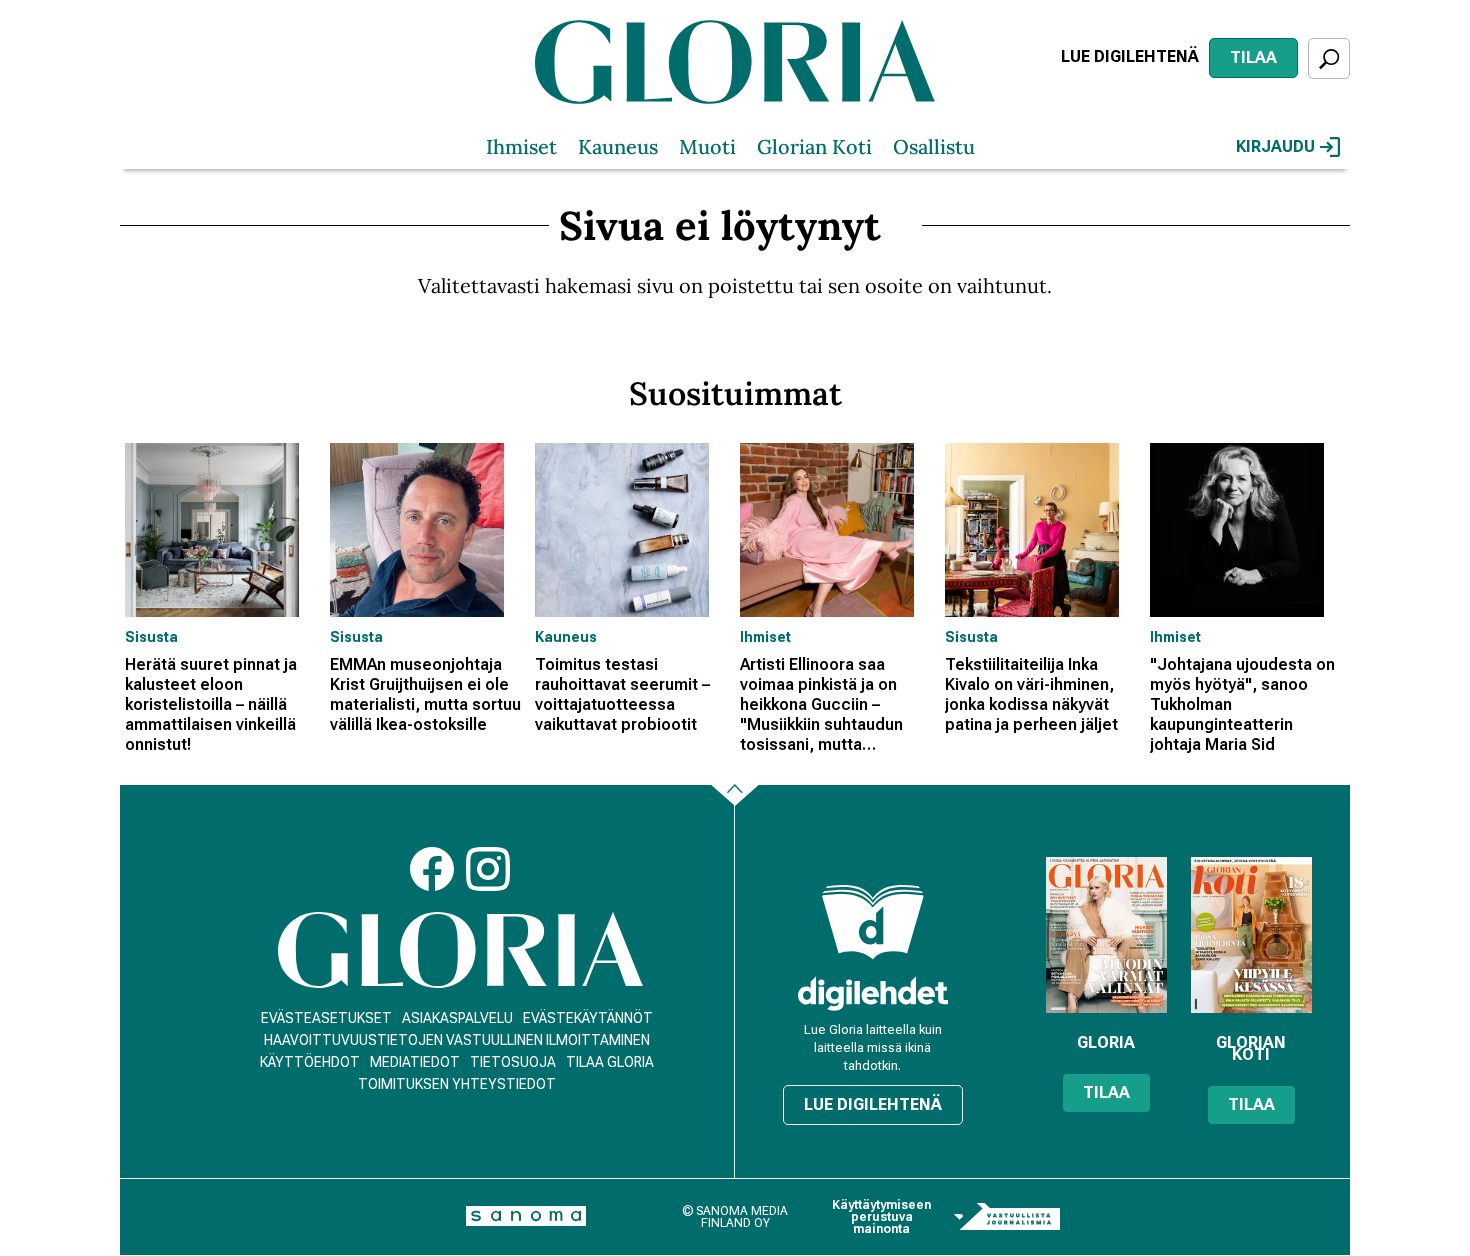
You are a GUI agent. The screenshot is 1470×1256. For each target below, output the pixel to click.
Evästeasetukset (326, 1018)
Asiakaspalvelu (457, 1018)
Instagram (488, 869)
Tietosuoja (513, 1062)
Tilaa (1253, 57)
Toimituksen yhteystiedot (457, 1084)
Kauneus (618, 146)
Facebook (432, 869)
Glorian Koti (814, 146)
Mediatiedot (415, 1062)
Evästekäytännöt (588, 1018)
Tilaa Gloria (610, 1062)
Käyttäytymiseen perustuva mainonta (881, 1217)
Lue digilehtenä (1130, 56)
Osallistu (934, 146)
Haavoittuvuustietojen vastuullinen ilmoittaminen (457, 1040)
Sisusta (151, 637)
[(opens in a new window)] (873, 993)
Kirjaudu (1275, 146)
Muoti (707, 146)
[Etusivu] (460, 950)
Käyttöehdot (310, 1062)
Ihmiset (521, 146)
